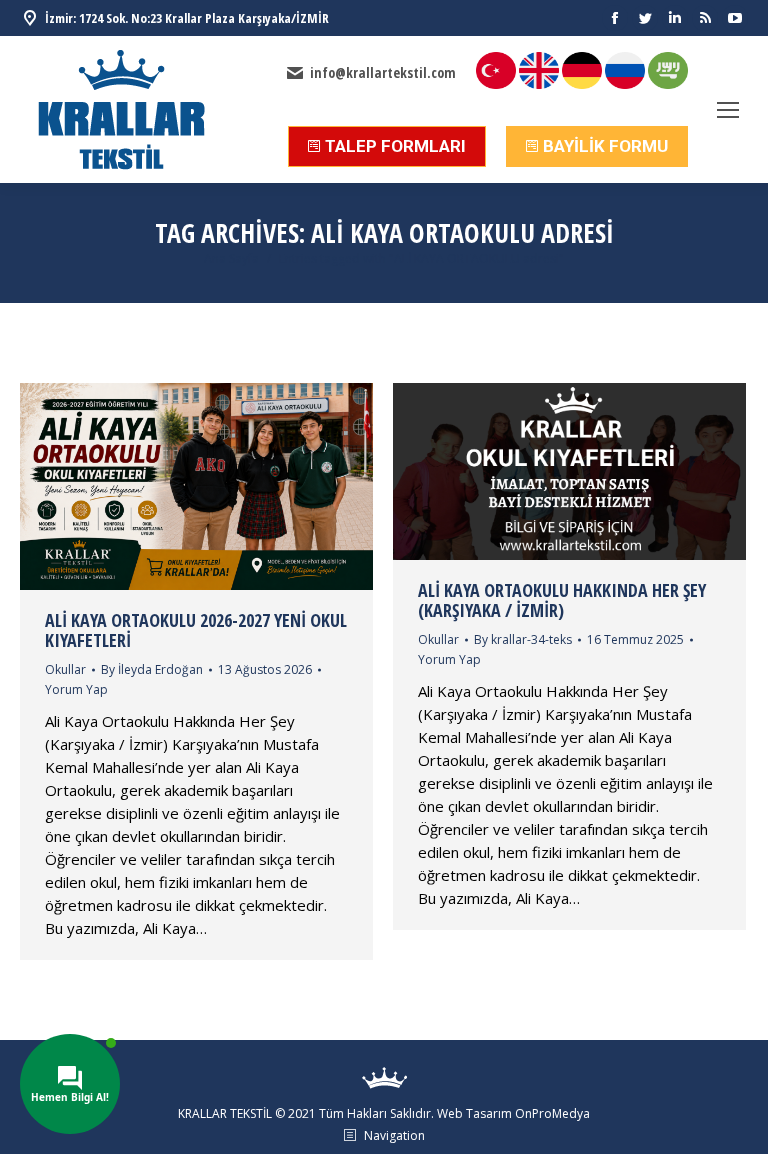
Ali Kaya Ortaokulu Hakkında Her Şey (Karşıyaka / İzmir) (562, 600)
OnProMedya (552, 1113)
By (152, 669)
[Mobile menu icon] (728, 110)
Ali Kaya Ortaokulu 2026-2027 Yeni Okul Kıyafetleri (196, 630)
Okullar (65, 669)
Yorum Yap (76, 689)
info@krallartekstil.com (383, 73)
